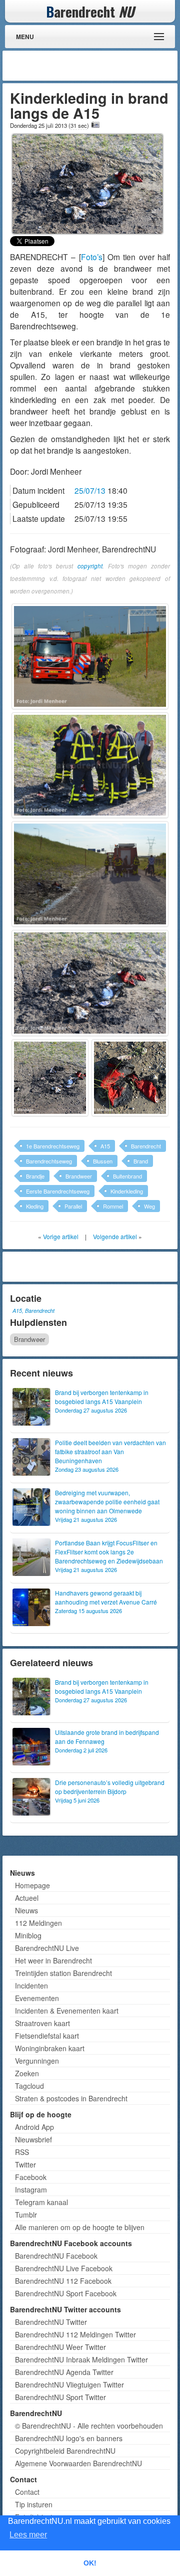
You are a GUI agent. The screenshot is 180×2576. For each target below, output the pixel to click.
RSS (22, 2152)
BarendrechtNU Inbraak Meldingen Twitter (81, 2359)
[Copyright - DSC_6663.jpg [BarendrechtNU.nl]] (50, 1078)
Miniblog (28, 1935)
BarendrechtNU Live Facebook (64, 2268)
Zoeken (27, 2073)
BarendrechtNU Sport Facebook (66, 2293)
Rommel (113, 1206)
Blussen (103, 1161)
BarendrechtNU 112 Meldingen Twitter (75, 2334)
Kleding (35, 1206)
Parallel (73, 1206)
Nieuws (26, 1910)
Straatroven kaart (42, 2023)
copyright (90, 566)
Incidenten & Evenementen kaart (67, 2011)
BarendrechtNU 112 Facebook (63, 2281)
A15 (105, 1146)
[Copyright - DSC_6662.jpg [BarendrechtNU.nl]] (90, 983)
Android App (34, 2127)
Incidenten (31, 1986)
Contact (27, 2492)
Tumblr (26, 2215)
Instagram (31, 2190)
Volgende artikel (115, 1236)
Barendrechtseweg (49, 1161)
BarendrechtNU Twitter (51, 2322)
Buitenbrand (127, 1176)
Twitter (25, 2164)
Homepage (32, 1885)
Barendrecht (146, 1146)
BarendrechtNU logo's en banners (69, 2438)
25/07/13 (90, 490)
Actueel (27, 1898)
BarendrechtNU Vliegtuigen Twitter (69, 2385)
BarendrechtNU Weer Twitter (60, 2347)
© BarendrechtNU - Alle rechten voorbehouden (89, 2426)
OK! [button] (90, 2563)
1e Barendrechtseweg (53, 1146)
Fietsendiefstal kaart (47, 2036)
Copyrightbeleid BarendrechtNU (65, 2451)
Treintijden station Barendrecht (63, 1973)
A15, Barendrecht (33, 1311)
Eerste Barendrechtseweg (58, 1191)
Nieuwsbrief (33, 2139)
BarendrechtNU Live (47, 1948)
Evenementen (37, 1998)
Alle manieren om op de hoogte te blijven (80, 2227)
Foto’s (92, 257)
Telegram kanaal (41, 2202)
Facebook (31, 2177)
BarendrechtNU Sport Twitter (60, 2397)
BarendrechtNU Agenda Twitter (64, 2372)
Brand (141, 1161)
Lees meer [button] (28, 2535)
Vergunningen (37, 2061)
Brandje (35, 1176)
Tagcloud (29, 2086)
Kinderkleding (127, 1191)
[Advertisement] (95, 66)
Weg (149, 1206)
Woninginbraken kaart (50, 2048)
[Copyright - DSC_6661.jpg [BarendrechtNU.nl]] (90, 874)
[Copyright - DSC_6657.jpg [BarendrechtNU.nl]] (90, 656)
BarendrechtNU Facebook (56, 2256)
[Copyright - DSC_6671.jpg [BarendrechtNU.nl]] (130, 1078)
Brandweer (79, 1176)
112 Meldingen (38, 1923)
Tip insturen (34, 2504)
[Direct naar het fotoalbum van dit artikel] (95, 125)
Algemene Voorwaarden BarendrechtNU (78, 2463)
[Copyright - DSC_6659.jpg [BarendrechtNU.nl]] (90, 765)
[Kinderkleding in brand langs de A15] (87, 183)
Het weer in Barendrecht (53, 1960)
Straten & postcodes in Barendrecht (71, 2098)
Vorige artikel (61, 1236)
